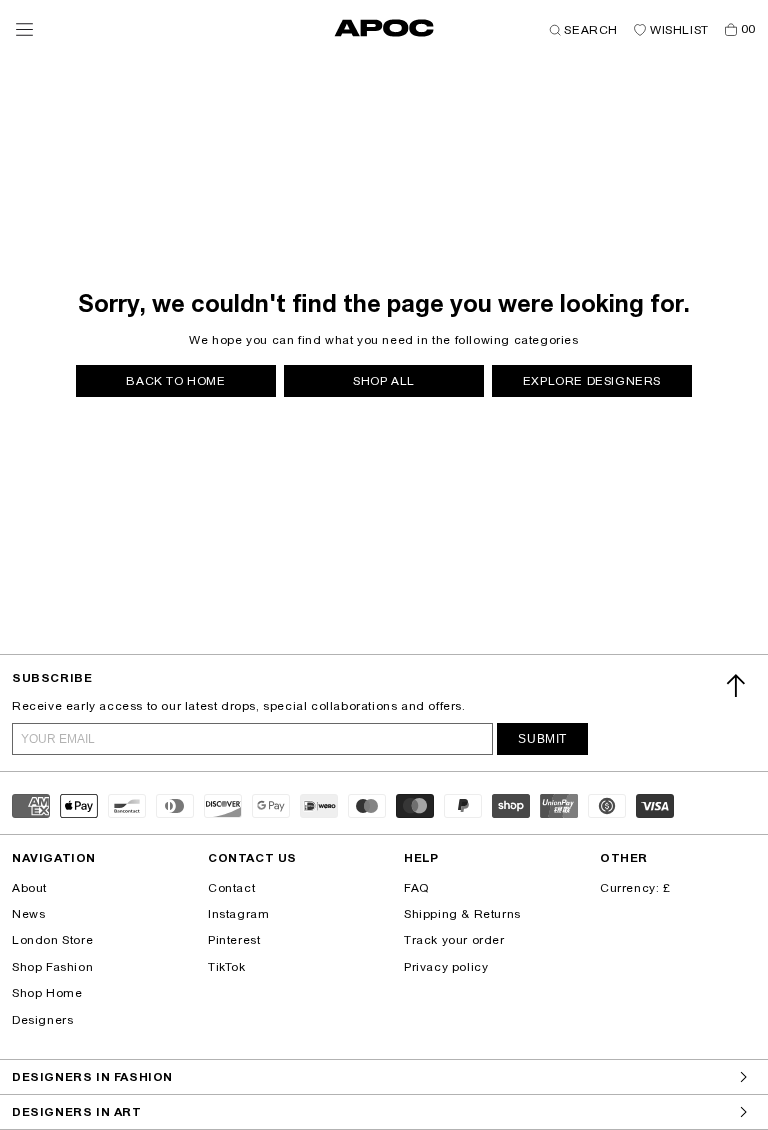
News (28, 914)
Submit (542, 739)
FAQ (416, 888)
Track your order (454, 940)
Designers (42, 1020)
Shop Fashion (52, 967)
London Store (52, 940)
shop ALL (384, 381)
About (29, 888)
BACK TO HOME (175, 381)
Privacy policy (446, 967)
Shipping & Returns (462, 914)
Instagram (238, 914)
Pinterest (234, 940)
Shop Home (47, 993)
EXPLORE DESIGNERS (592, 381)
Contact (231, 888)
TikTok (227, 967)
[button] (24, 29)
